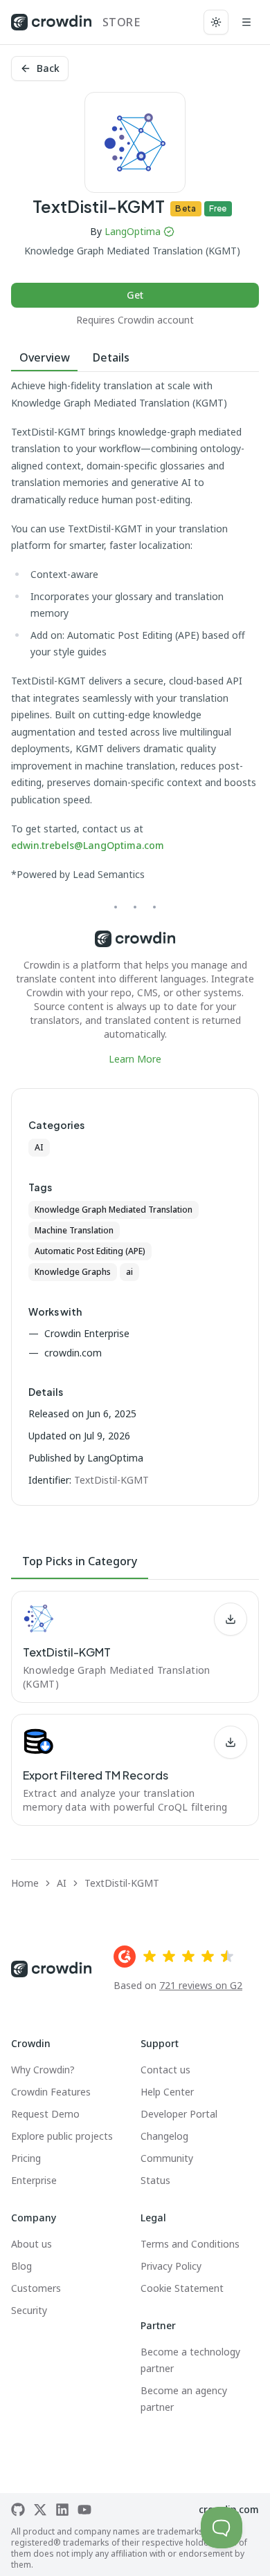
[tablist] (135, 358)
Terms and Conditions (190, 2244)
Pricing (26, 2158)
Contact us (165, 2070)
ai (129, 1272)
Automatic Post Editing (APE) (90, 1251)
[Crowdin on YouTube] (84, 2510)
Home (25, 1883)
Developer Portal (179, 2114)
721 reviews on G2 (201, 1985)
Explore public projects (62, 2136)
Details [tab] (111, 357)
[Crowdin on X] (40, 2510)
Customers (36, 2288)
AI (39, 1147)
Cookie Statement (182, 2288)
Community (167, 2158)
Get (135, 295)
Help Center (167, 2092)
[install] (231, 1619)
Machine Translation (74, 1230)
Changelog (164, 2136)
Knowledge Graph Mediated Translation (114, 1210)
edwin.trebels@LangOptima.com (88, 845)
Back (48, 68)
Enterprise (34, 2180)
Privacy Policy (171, 2266)
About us (31, 2244)
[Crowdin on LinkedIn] (62, 2510)
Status (155, 2180)
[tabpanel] (135, 722)
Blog (21, 2266)
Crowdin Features (51, 2092)
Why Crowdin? (43, 2070)
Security (29, 2310)
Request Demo (45, 2114)
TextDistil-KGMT (122, 1883)
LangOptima (133, 231)
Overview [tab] (45, 357)
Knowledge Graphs (73, 1272)
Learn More (135, 1059)
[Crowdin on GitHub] (18, 2510)
